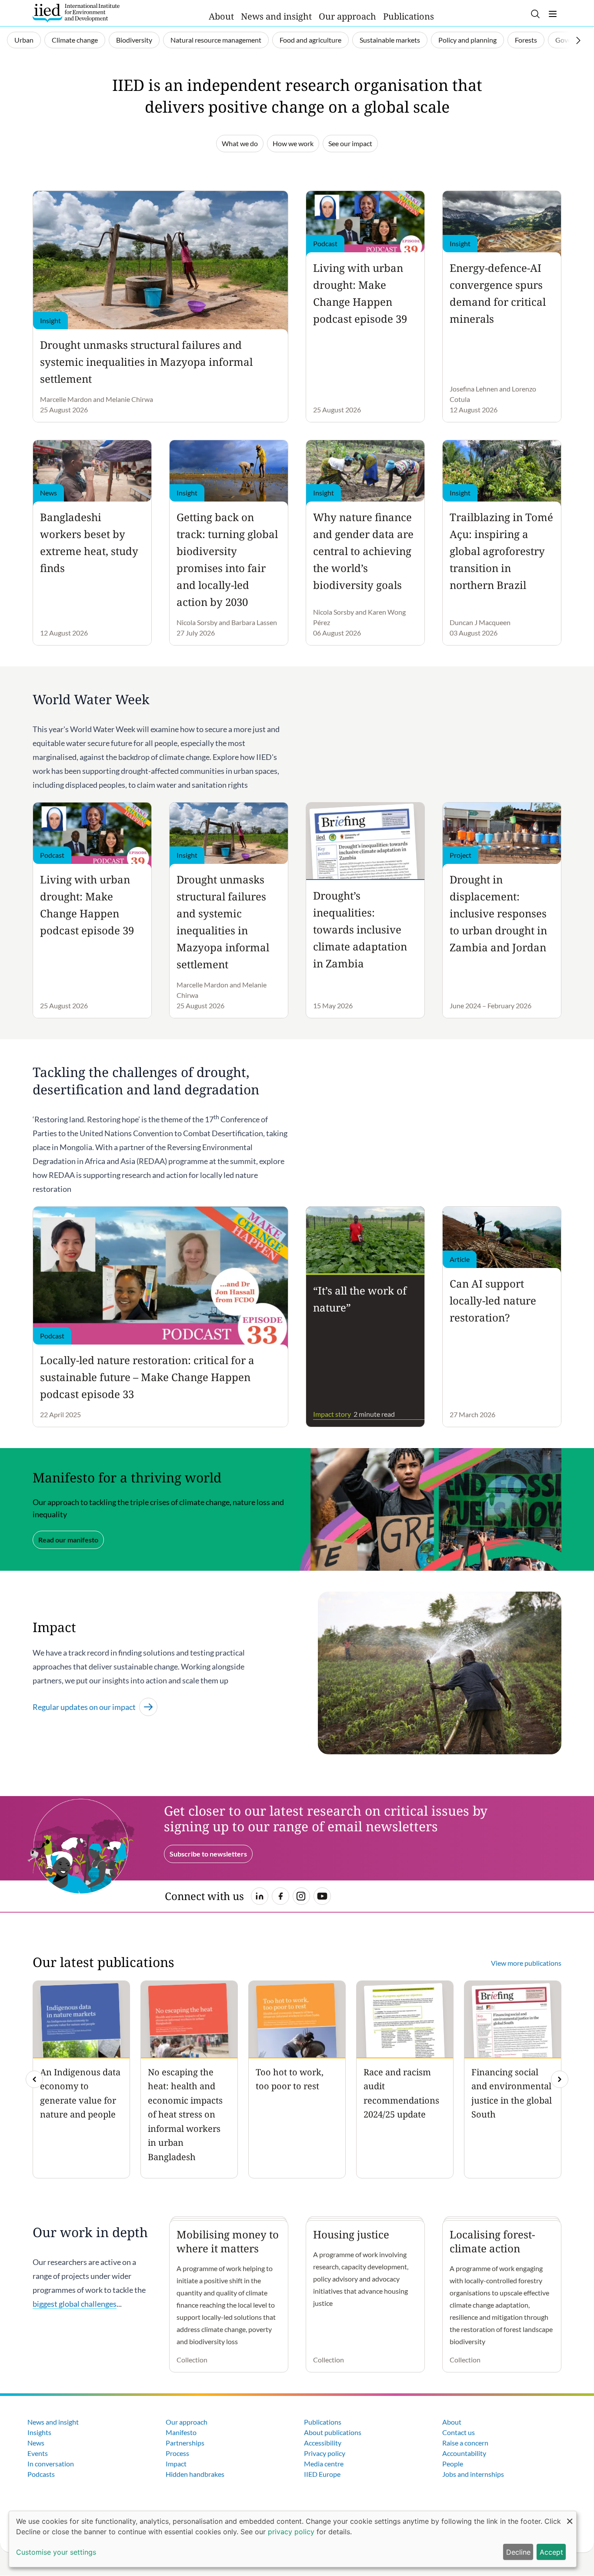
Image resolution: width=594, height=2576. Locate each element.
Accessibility (323, 2443)
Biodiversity (134, 40)
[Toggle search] (535, 14)
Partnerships (185, 2443)
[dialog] (293, 2539)
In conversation (51, 2464)
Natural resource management (216, 40)
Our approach (347, 16)
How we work (293, 143)
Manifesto (181, 2432)
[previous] (34, 2079)
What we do (240, 143)
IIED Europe (322, 2474)
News (36, 2443)
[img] (560, 2079)
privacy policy (291, 2532)
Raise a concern (465, 2443)
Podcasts (41, 2474)
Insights (39, 2432)
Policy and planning (467, 40)
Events (38, 2453)
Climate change (75, 40)
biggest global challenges (75, 2304)
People (453, 2464)
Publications (409, 16)
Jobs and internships (473, 2474)
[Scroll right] (578, 40)
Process (177, 2453)
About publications (333, 2432)
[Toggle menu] (553, 14)
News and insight (276, 16)
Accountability (464, 2453)
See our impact (350, 143)
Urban (24, 40)
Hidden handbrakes (195, 2474)
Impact (176, 2464)
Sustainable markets (390, 40)
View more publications (526, 1963)
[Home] (76, 13)
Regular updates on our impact (84, 1707)
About (221, 16)
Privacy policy (325, 2453)
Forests (526, 40)
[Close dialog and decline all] (570, 2517)
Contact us (459, 2432)
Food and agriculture (310, 40)
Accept (551, 2552)
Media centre (324, 2464)
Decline (518, 2552)
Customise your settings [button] (56, 2552)
